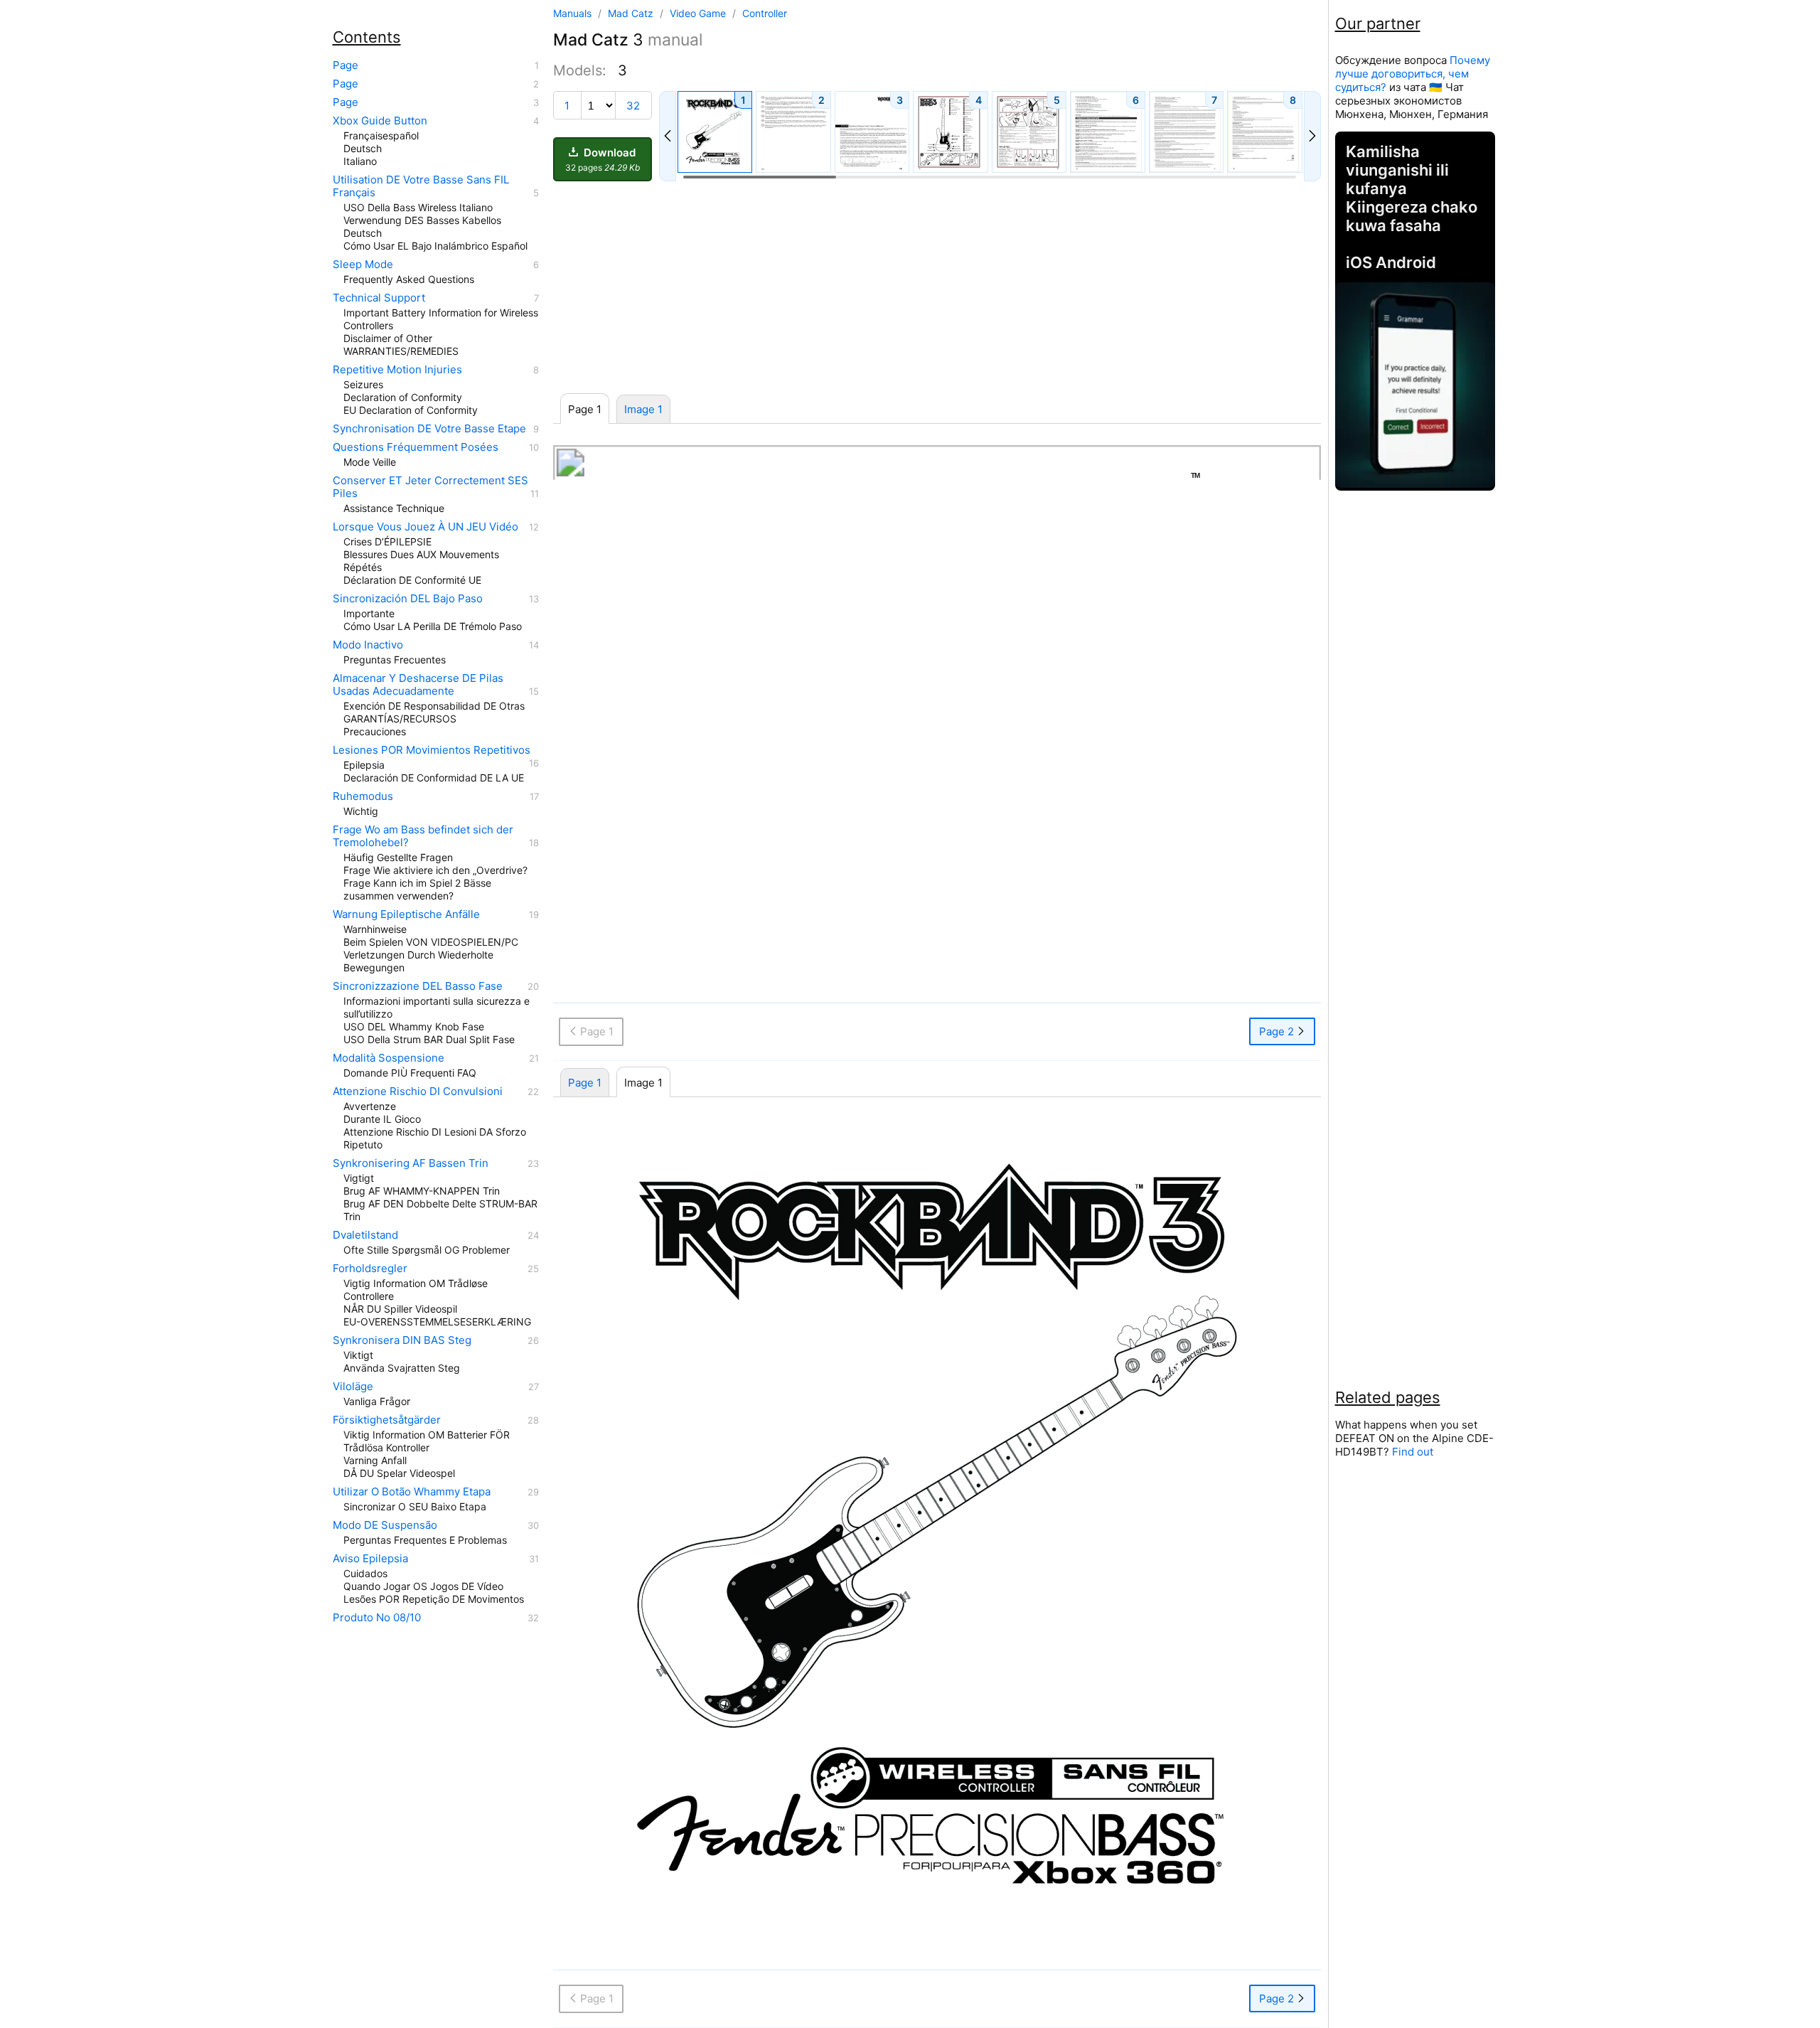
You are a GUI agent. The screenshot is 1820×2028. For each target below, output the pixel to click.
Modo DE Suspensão (385, 1525)
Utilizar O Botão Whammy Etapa (412, 1492)
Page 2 (1278, 1031)
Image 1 (643, 409)
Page (346, 65)
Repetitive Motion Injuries (397, 370)
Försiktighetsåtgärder (387, 1420)
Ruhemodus (363, 796)
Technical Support (379, 298)
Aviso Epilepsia (370, 1559)
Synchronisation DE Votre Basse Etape (429, 429)
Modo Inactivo (368, 645)
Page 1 (585, 1083)
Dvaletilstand (365, 1235)
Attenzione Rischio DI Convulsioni (418, 1092)
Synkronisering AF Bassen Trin (411, 1163)
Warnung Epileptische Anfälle (406, 914)
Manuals (572, 13)
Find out (1413, 1452)
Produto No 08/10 (377, 1618)
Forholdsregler (370, 1269)
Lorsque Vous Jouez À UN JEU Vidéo (425, 527)
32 (633, 106)
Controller (765, 13)
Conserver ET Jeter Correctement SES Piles (430, 487)
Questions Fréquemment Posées (416, 447)
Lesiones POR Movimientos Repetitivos (432, 750)
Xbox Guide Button (380, 121)
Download (603, 159)
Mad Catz (632, 13)
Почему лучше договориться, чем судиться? (1413, 74)
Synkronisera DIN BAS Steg (402, 1340)
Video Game (699, 13)
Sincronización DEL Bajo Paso (408, 599)
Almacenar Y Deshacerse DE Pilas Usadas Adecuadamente (418, 685)
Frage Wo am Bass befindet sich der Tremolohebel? (423, 836)
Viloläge (353, 1387)
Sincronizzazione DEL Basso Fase (418, 986)
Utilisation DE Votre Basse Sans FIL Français (421, 186)
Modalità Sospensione (389, 1058)
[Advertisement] (937, 288)
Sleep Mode (363, 265)
